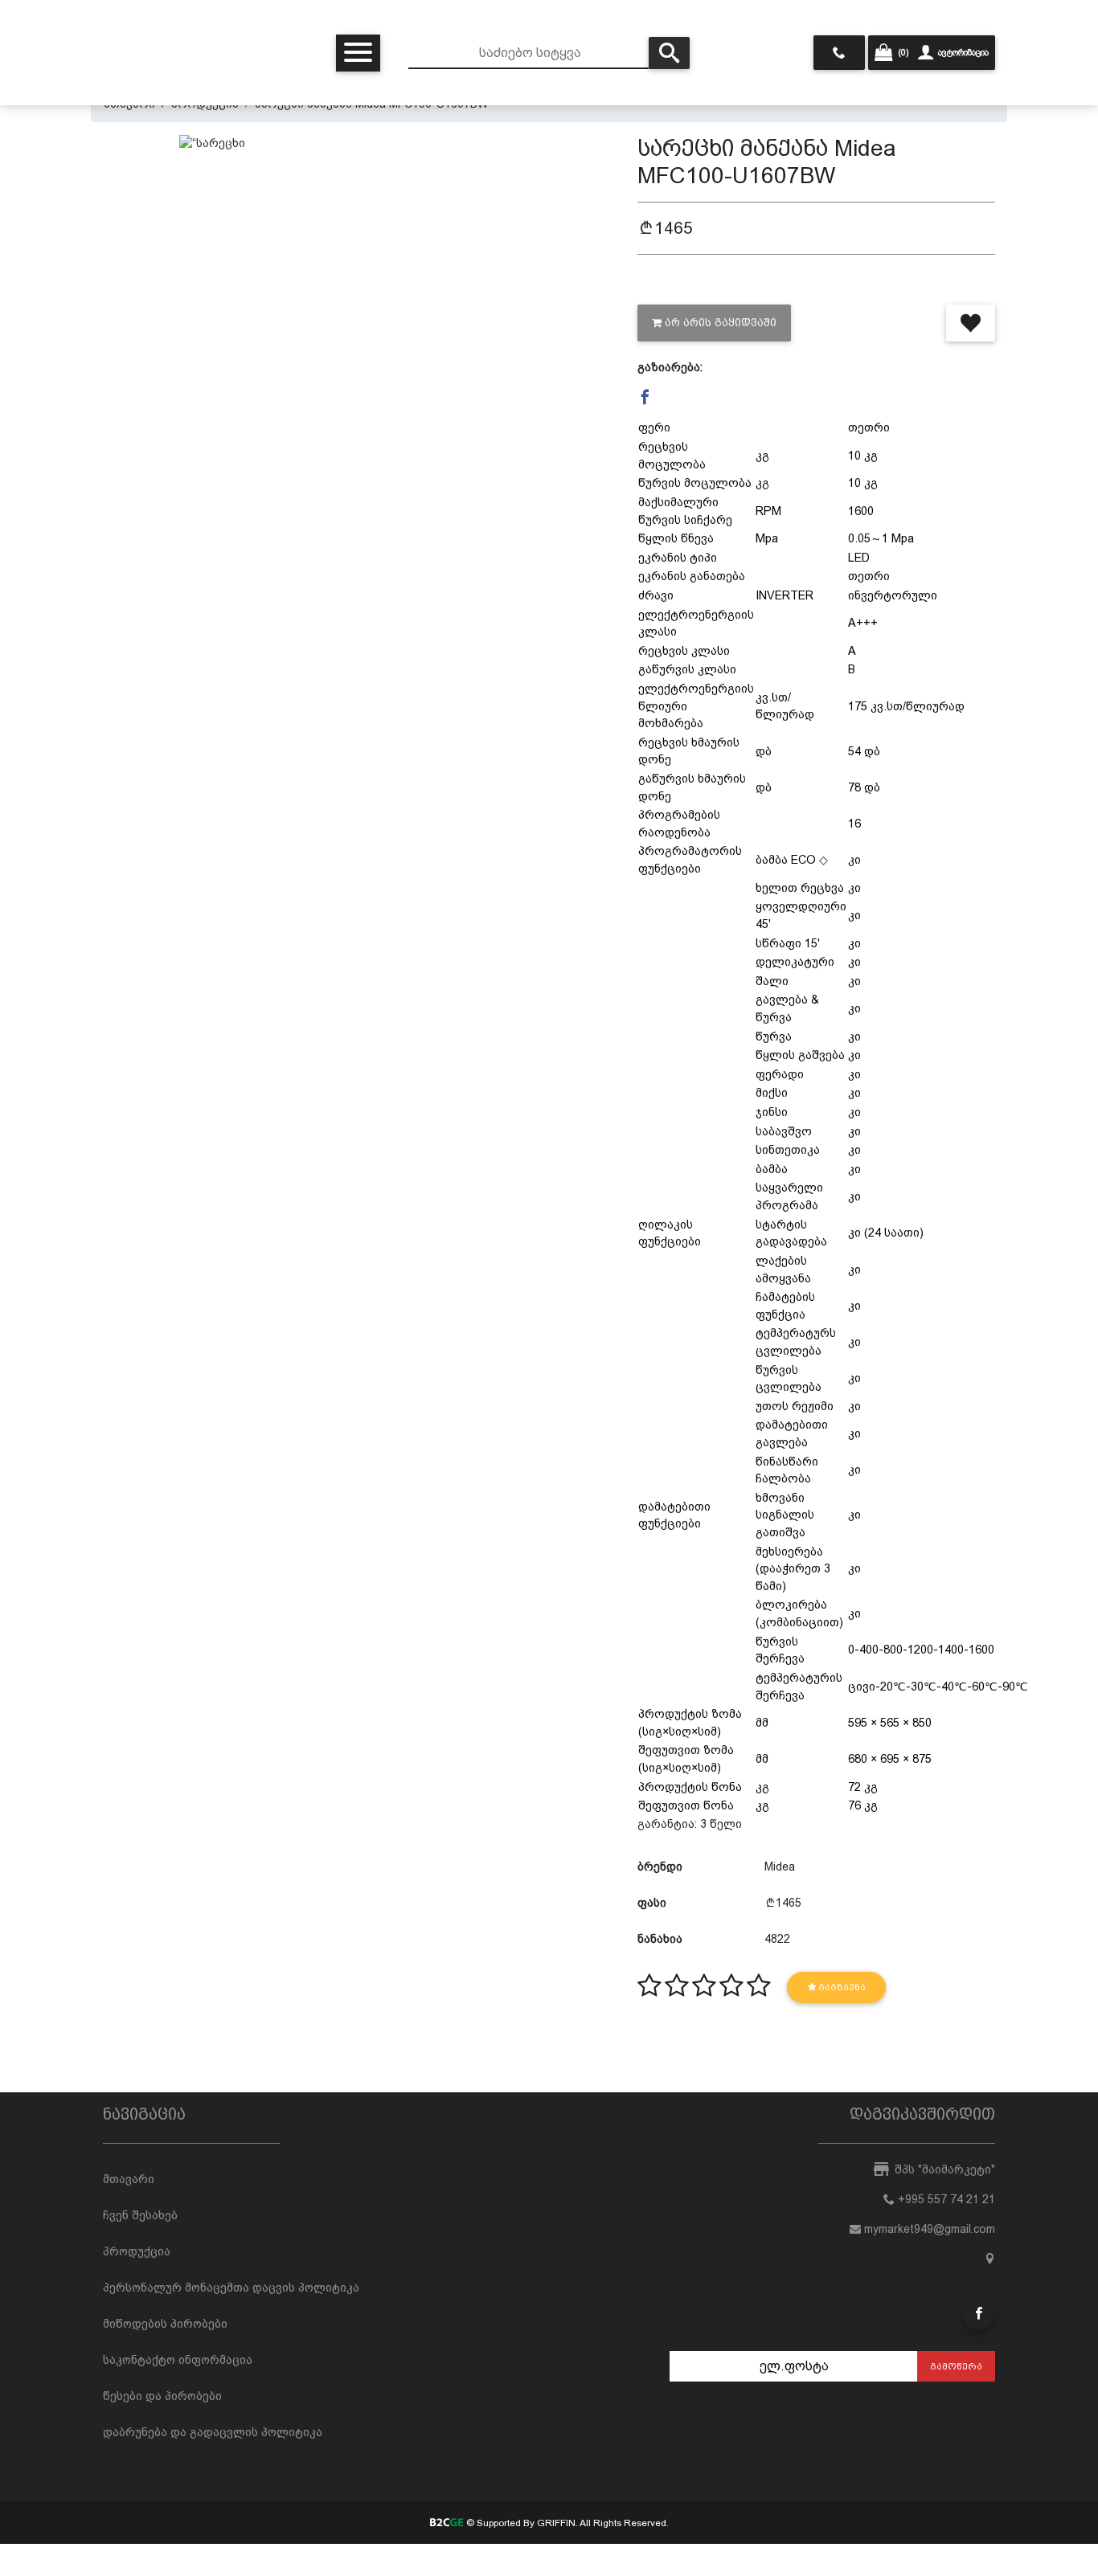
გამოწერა (956, 2366)
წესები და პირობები (162, 2396)
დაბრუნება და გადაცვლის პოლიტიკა (213, 2432)
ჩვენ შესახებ (140, 2215)
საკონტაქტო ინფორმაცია (178, 2360)
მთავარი (129, 2179)
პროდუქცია (137, 2251)
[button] (645, 397)
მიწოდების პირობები (165, 2324)
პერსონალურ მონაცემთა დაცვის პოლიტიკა (231, 2288)
